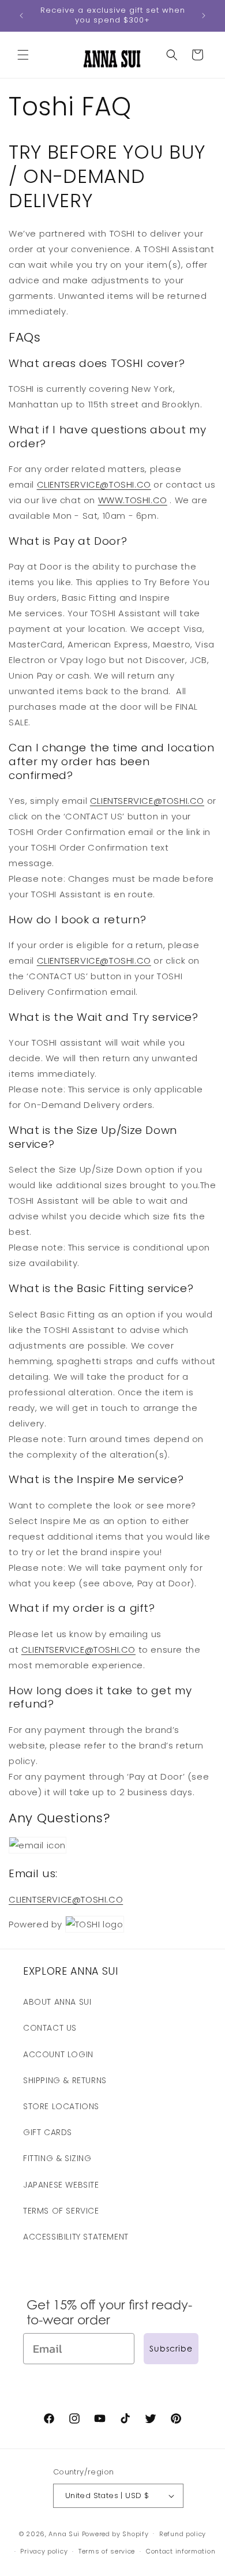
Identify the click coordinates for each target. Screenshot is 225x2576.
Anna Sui (64, 2533)
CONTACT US (50, 2028)
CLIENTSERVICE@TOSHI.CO (94, 484)
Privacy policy (44, 2551)
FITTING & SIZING (57, 2158)
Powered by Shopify (115, 2533)
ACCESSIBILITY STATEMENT (76, 2237)
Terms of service (107, 2551)
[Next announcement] (204, 16)
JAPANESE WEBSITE (61, 2185)
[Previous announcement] (21, 16)
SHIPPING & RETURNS (65, 2080)
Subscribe (171, 2348)
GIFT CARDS (48, 2132)
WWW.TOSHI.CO (133, 500)
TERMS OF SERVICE (61, 2211)
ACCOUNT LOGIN (58, 2054)
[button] (23, 55)
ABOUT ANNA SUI (57, 2002)
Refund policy (183, 2534)
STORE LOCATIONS (61, 2106)
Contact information (181, 2551)
